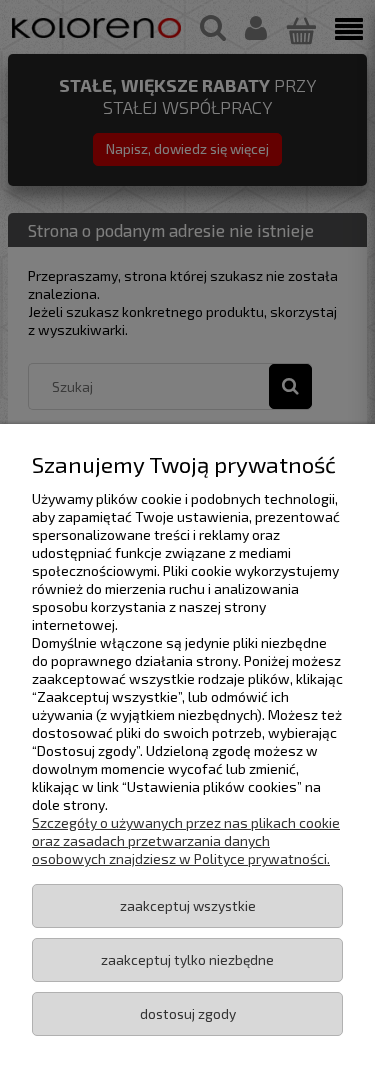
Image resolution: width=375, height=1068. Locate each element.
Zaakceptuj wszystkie (188, 905)
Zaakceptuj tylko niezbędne (187, 959)
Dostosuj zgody (188, 1013)
